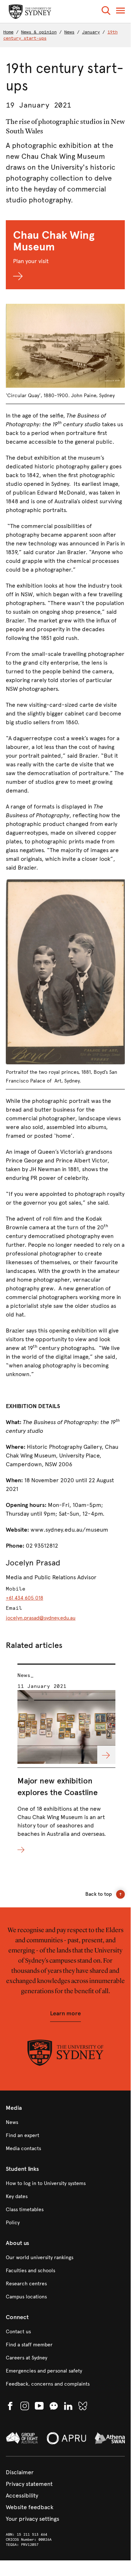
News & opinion (39, 32)
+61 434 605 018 (24, 1598)
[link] (65, 2123)
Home (8, 32)
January (91, 32)
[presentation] (67, 1759)
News (69, 32)
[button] (106, 12)
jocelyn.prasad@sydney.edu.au (41, 1618)
